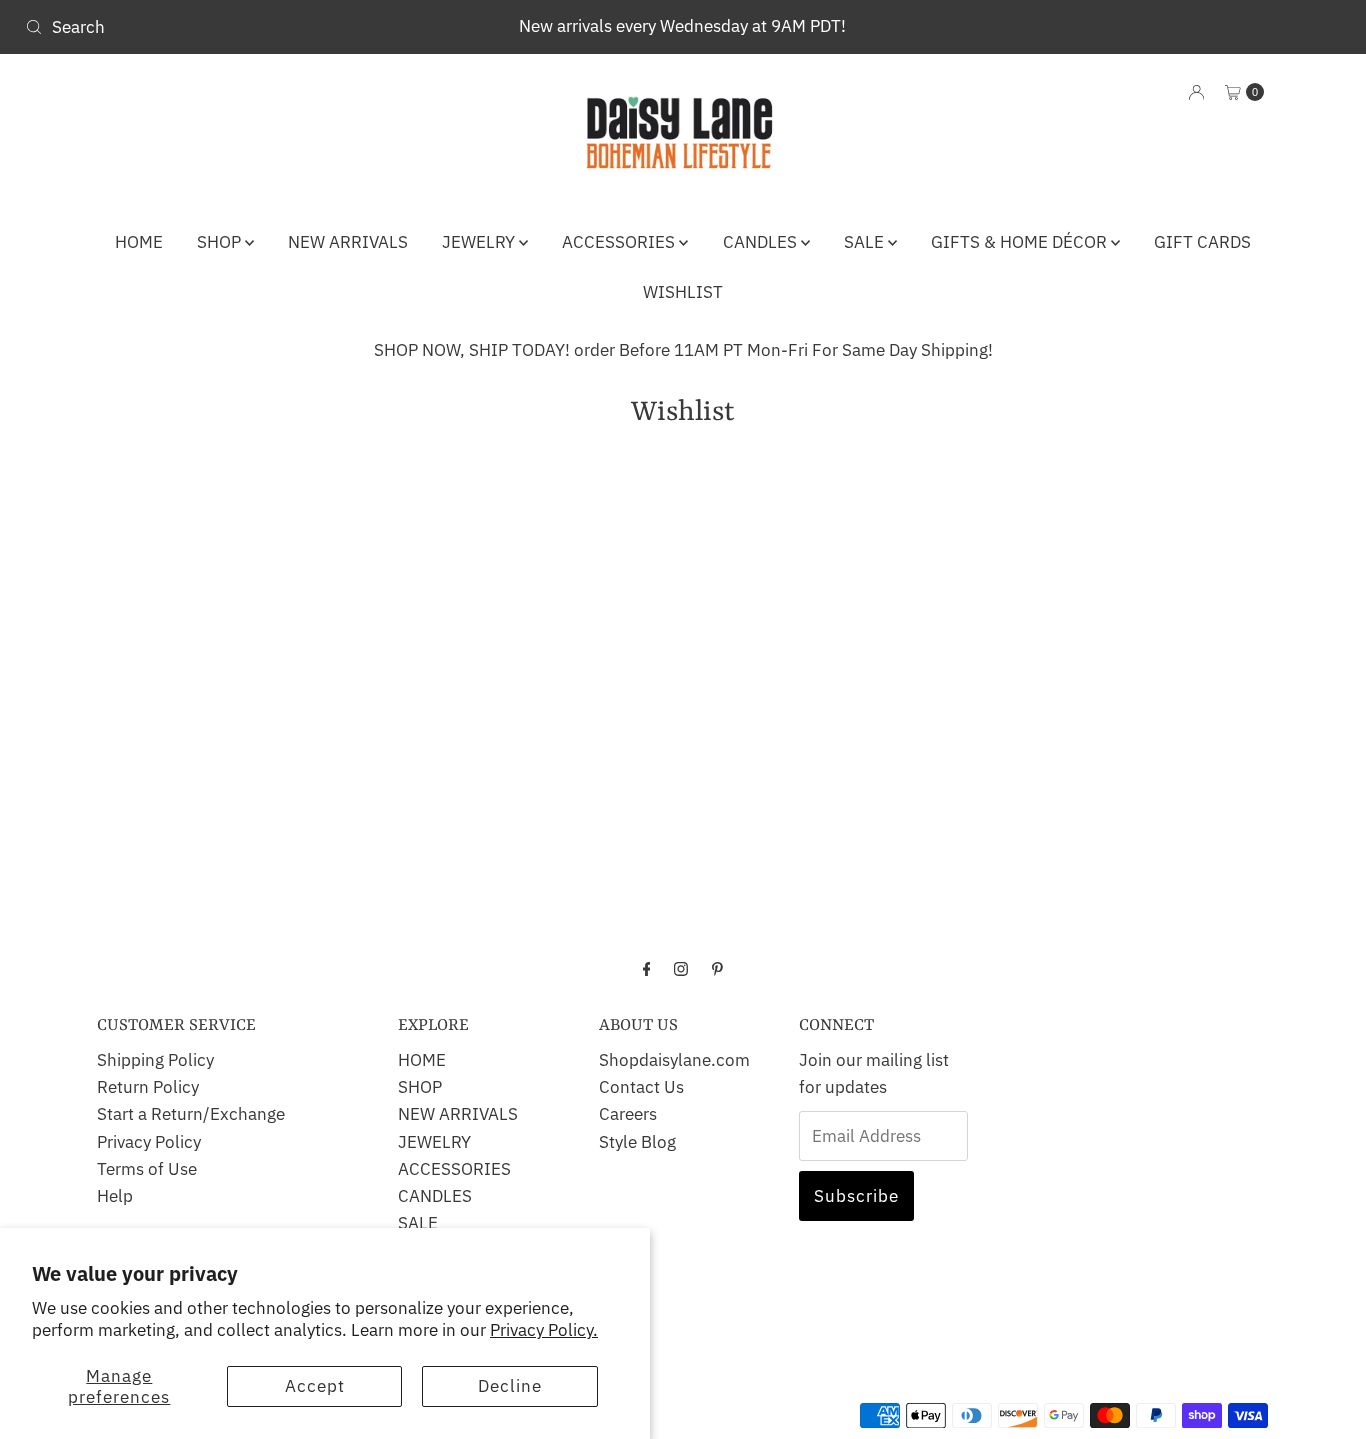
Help (115, 1196)
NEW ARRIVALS (348, 242)
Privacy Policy (149, 1142)
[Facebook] (647, 967)
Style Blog (637, 1142)
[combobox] (233, 27)
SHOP (221, 242)
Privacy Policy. (544, 1330)
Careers (628, 1114)
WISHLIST (683, 292)
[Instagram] (681, 967)
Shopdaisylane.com (674, 1060)
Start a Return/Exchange (191, 1114)
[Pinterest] (717, 967)
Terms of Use (147, 1169)
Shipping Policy (155, 1060)
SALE (866, 242)
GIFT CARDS (1202, 242)
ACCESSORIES (620, 242)
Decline (510, 1386)
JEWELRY (480, 242)
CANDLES (762, 242)
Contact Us (641, 1087)
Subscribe (856, 1196)
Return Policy (148, 1087)
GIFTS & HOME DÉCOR (1021, 242)
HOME (139, 242)
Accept (315, 1386)
